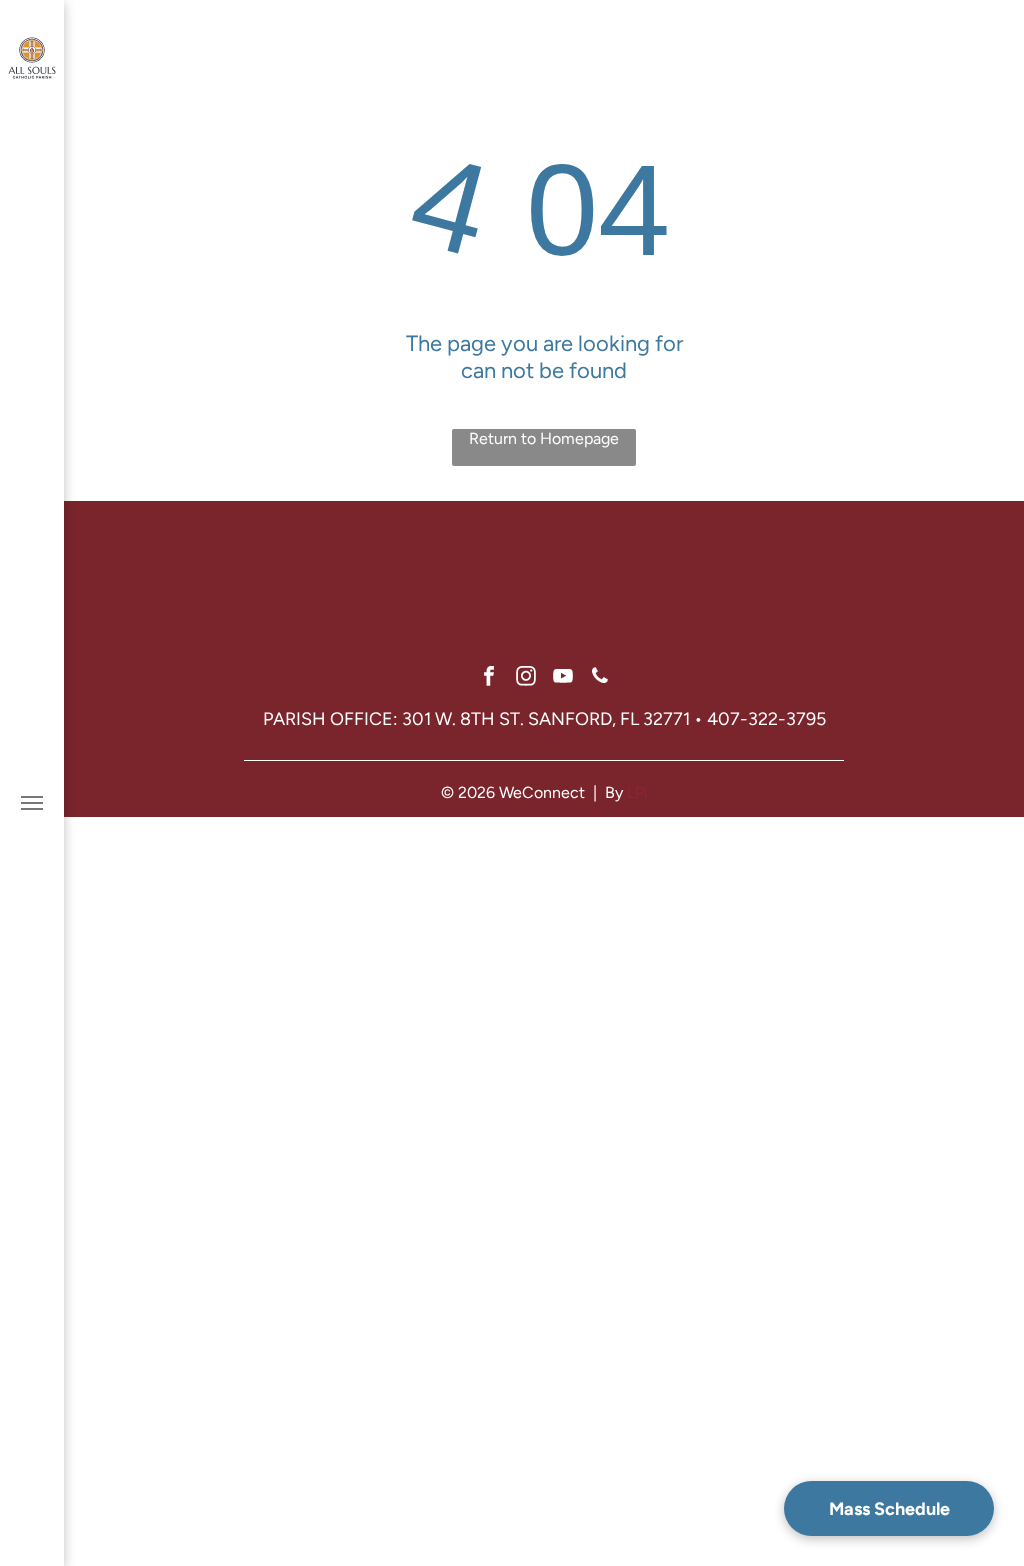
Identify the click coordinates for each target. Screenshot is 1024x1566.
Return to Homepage (544, 438)
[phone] (600, 678)
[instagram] (526, 678)
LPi (637, 792)
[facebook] (489, 678)
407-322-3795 (766, 719)
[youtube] (563, 678)
